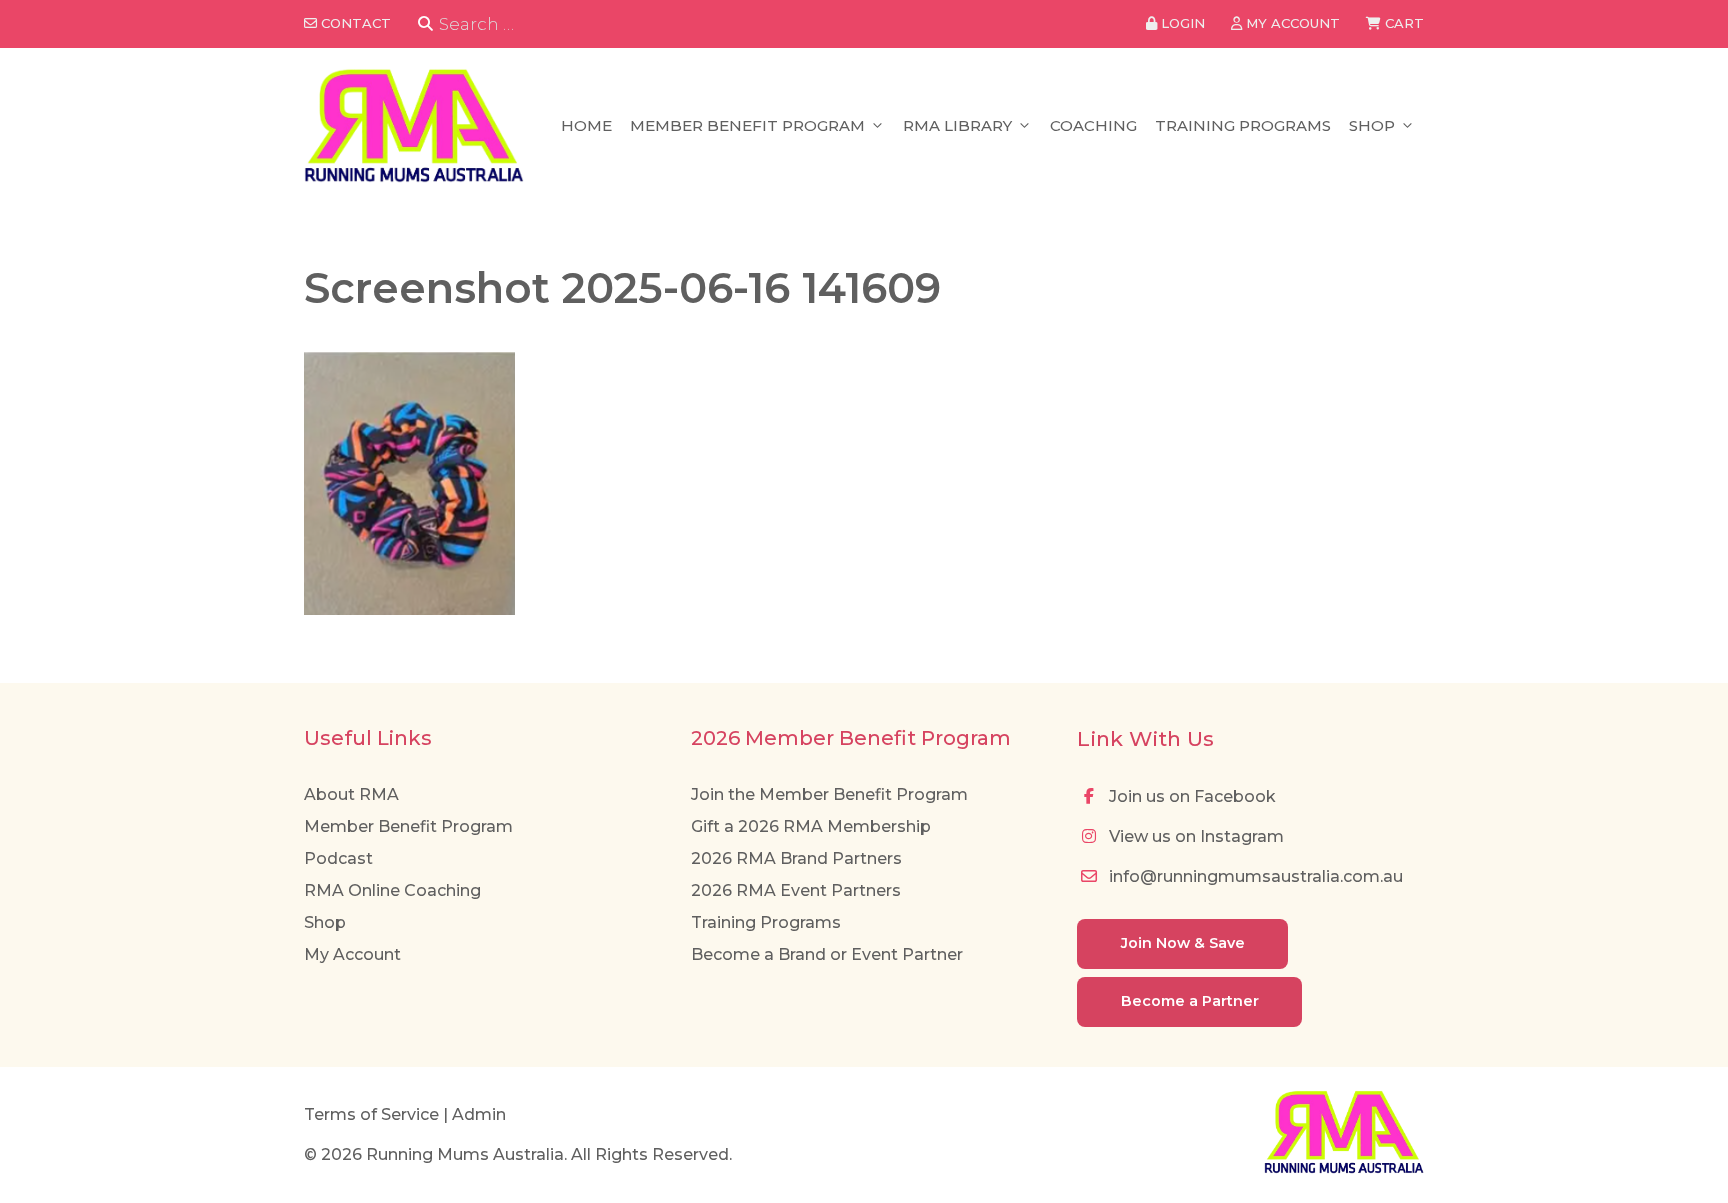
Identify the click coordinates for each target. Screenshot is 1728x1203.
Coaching (1093, 125)
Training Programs (1243, 125)
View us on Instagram (1194, 836)
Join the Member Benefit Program (829, 794)
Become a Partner (1190, 1001)
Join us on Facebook (1190, 796)
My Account (352, 954)
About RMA (351, 794)
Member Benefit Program (747, 125)
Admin (479, 1114)
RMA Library (957, 125)
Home (586, 125)
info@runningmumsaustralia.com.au (1254, 876)
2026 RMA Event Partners (796, 890)
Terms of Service (371, 1114)
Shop (1372, 125)
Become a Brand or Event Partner (827, 954)
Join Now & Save (1183, 943)
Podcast (338, 858)
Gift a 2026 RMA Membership (811, 826)
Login (1181, 23)
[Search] (425, 24)
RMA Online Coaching (392, 890)
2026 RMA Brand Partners (796, 858)
